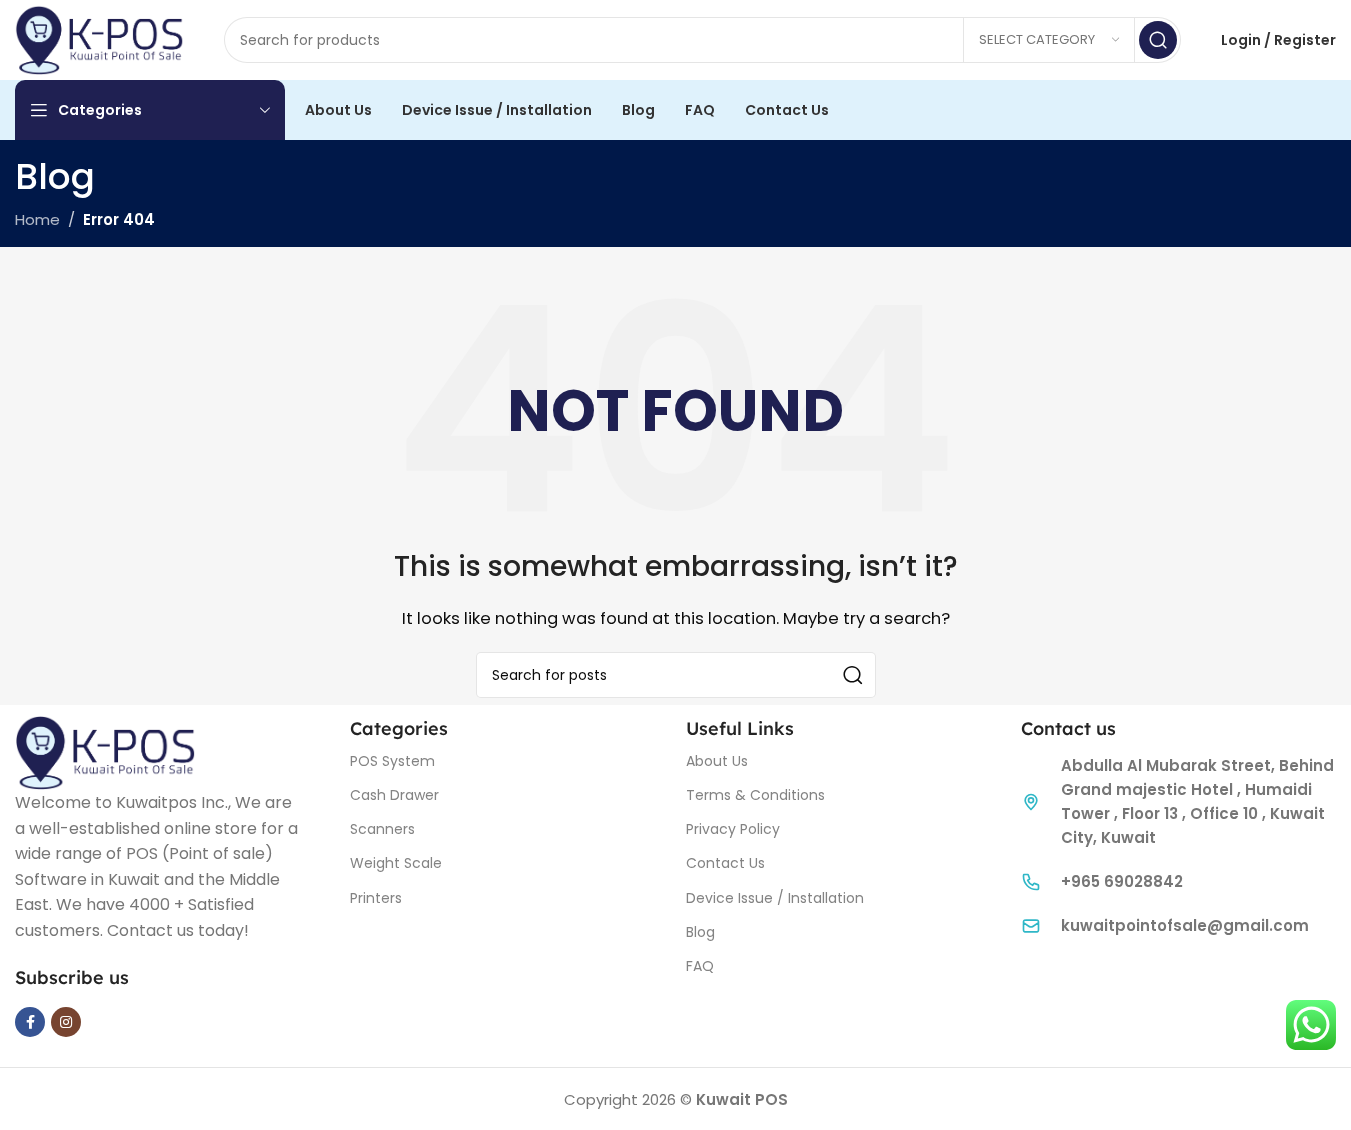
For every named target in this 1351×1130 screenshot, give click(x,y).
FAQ (700, 966)
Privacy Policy (733, 829)
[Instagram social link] (66, 1022)
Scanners (382, 829)
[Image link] (105, 751)
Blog (700, 932)
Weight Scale (396, 863)
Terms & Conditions (755, 795)
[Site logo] (99, 38)
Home (37, 219)
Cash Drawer (394, 795)
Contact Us (725, 863)
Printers (376, 898)
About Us (717, 761)
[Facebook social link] (30, 1022)
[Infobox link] (1178, 882)
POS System (392, 761)
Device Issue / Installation (775, 898)
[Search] (1158, 40)
